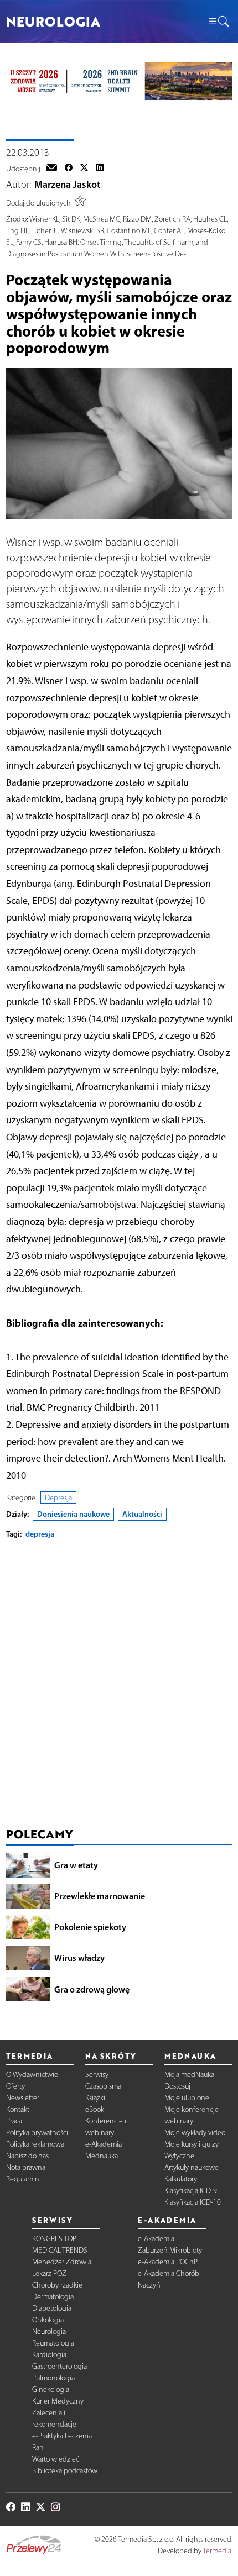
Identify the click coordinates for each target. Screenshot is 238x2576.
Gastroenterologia (59, 2366)
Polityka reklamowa (35, 2144)
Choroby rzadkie (57, 2285)
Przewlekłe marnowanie (100, 1896)
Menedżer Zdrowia (62, 2262)
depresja (40, 1534)
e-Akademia (104, 2144)
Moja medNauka (189, 2075)
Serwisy (97, 2075)
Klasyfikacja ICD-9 (191, 2191)
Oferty (15, 2086)
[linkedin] (100, 169)
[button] (218, 22)
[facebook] (69, 169)
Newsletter (23, 2098)
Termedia (217, 2551)
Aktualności (142, 1514)
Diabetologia (52, 2308)
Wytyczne (179, 2156)
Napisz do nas (27, 2156)
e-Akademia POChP (168, 2262)
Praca (14, 2121)
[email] (51, 169)
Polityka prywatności (37, 2133)
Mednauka (102, 2156)
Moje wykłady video (195, 2133)
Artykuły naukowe (192, 2167)
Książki (95, 2098)
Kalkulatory (181, 2179)
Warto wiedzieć (56, 2459)
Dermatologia (53, 2297)
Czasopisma (103, 2086)
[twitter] (84, 169)
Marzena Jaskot (67, 185)
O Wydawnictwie (32, 2075)
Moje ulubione (187, 2098)
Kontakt (18, 2109)
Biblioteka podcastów (65, 2471)
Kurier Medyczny (58, 2401)
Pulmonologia (53, 2378)
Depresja (58, 1498)
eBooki (95, 2109)
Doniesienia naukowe (73, 1514)
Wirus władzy (79, 1958)
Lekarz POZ (49, 2273)
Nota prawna (26, 2167)
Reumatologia (53, 2343)
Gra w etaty (76, 1865)
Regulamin (23, 2179)
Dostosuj (177, 2086)
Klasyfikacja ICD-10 (193, 2202)
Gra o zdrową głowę (92, 1989)
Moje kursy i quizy (192, 2144)
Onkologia (48, 2320)
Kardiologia (49, 2355)
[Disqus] (119, 1686)
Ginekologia (51, 2390)
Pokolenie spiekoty (90, 1927)
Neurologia (49, 2331)
